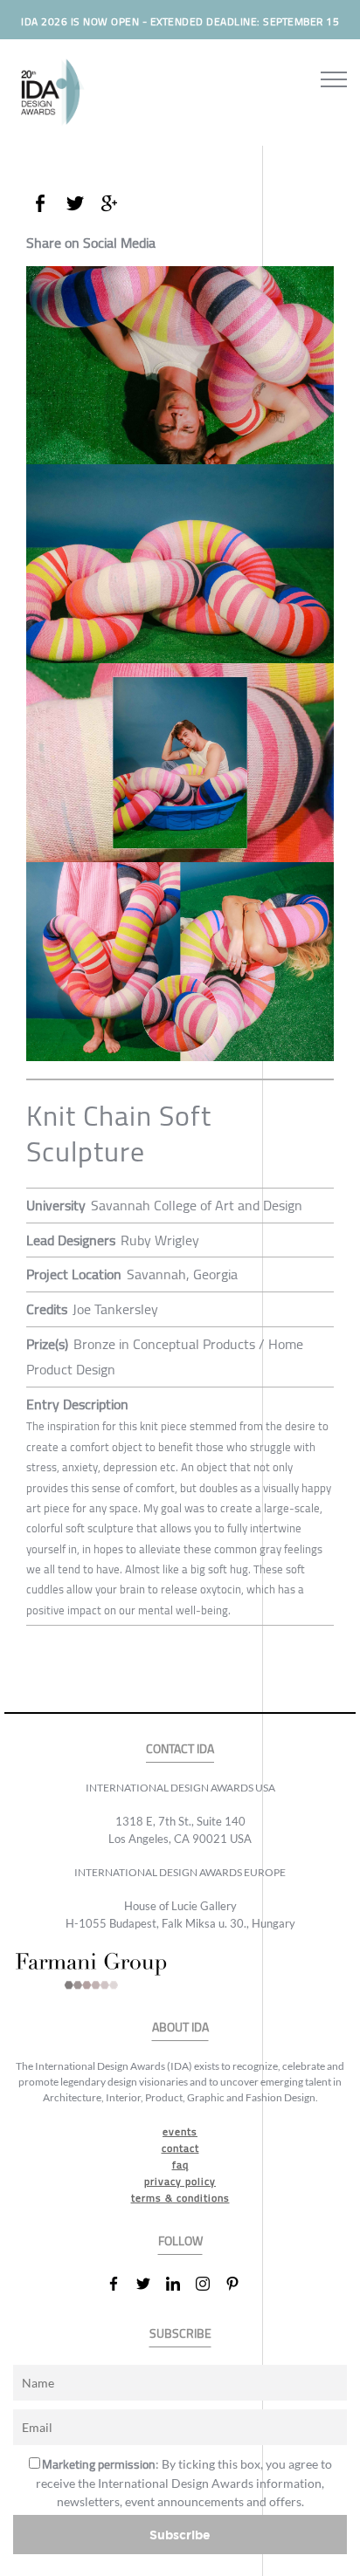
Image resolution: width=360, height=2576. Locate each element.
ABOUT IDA (180, 2028)
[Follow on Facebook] (121, 2284)
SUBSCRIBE (180, 2334)
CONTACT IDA (180, 1749)
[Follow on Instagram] (210, 2284)
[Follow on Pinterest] (239, 2284)
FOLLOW (180, 2241)
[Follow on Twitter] (150, 2284)
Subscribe (180, 2535)
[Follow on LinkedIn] (180, 2284)
